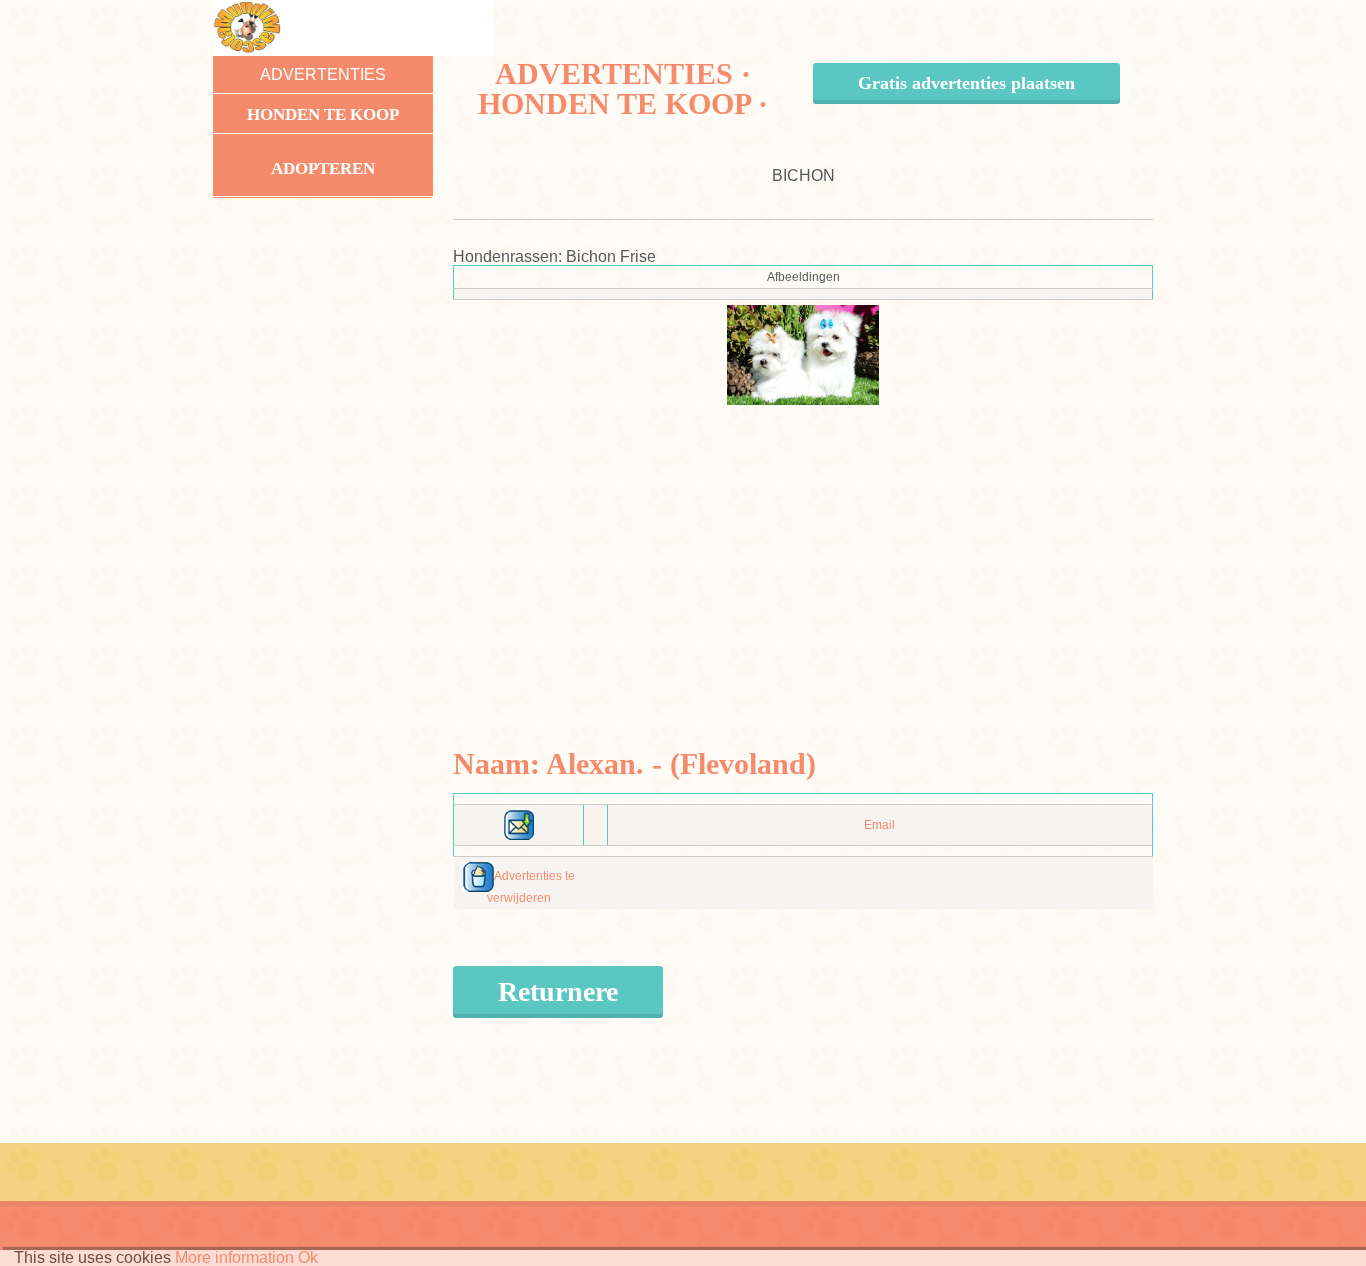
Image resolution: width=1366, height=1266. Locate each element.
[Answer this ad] (519, 824)
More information (234, 1257)
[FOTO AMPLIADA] (803, 354)
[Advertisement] (803, 545)
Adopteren (323, 168)
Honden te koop (323, 114)
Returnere (558, 991)
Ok (308, 1257)
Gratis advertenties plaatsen (966, 83)
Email (879, 825)
